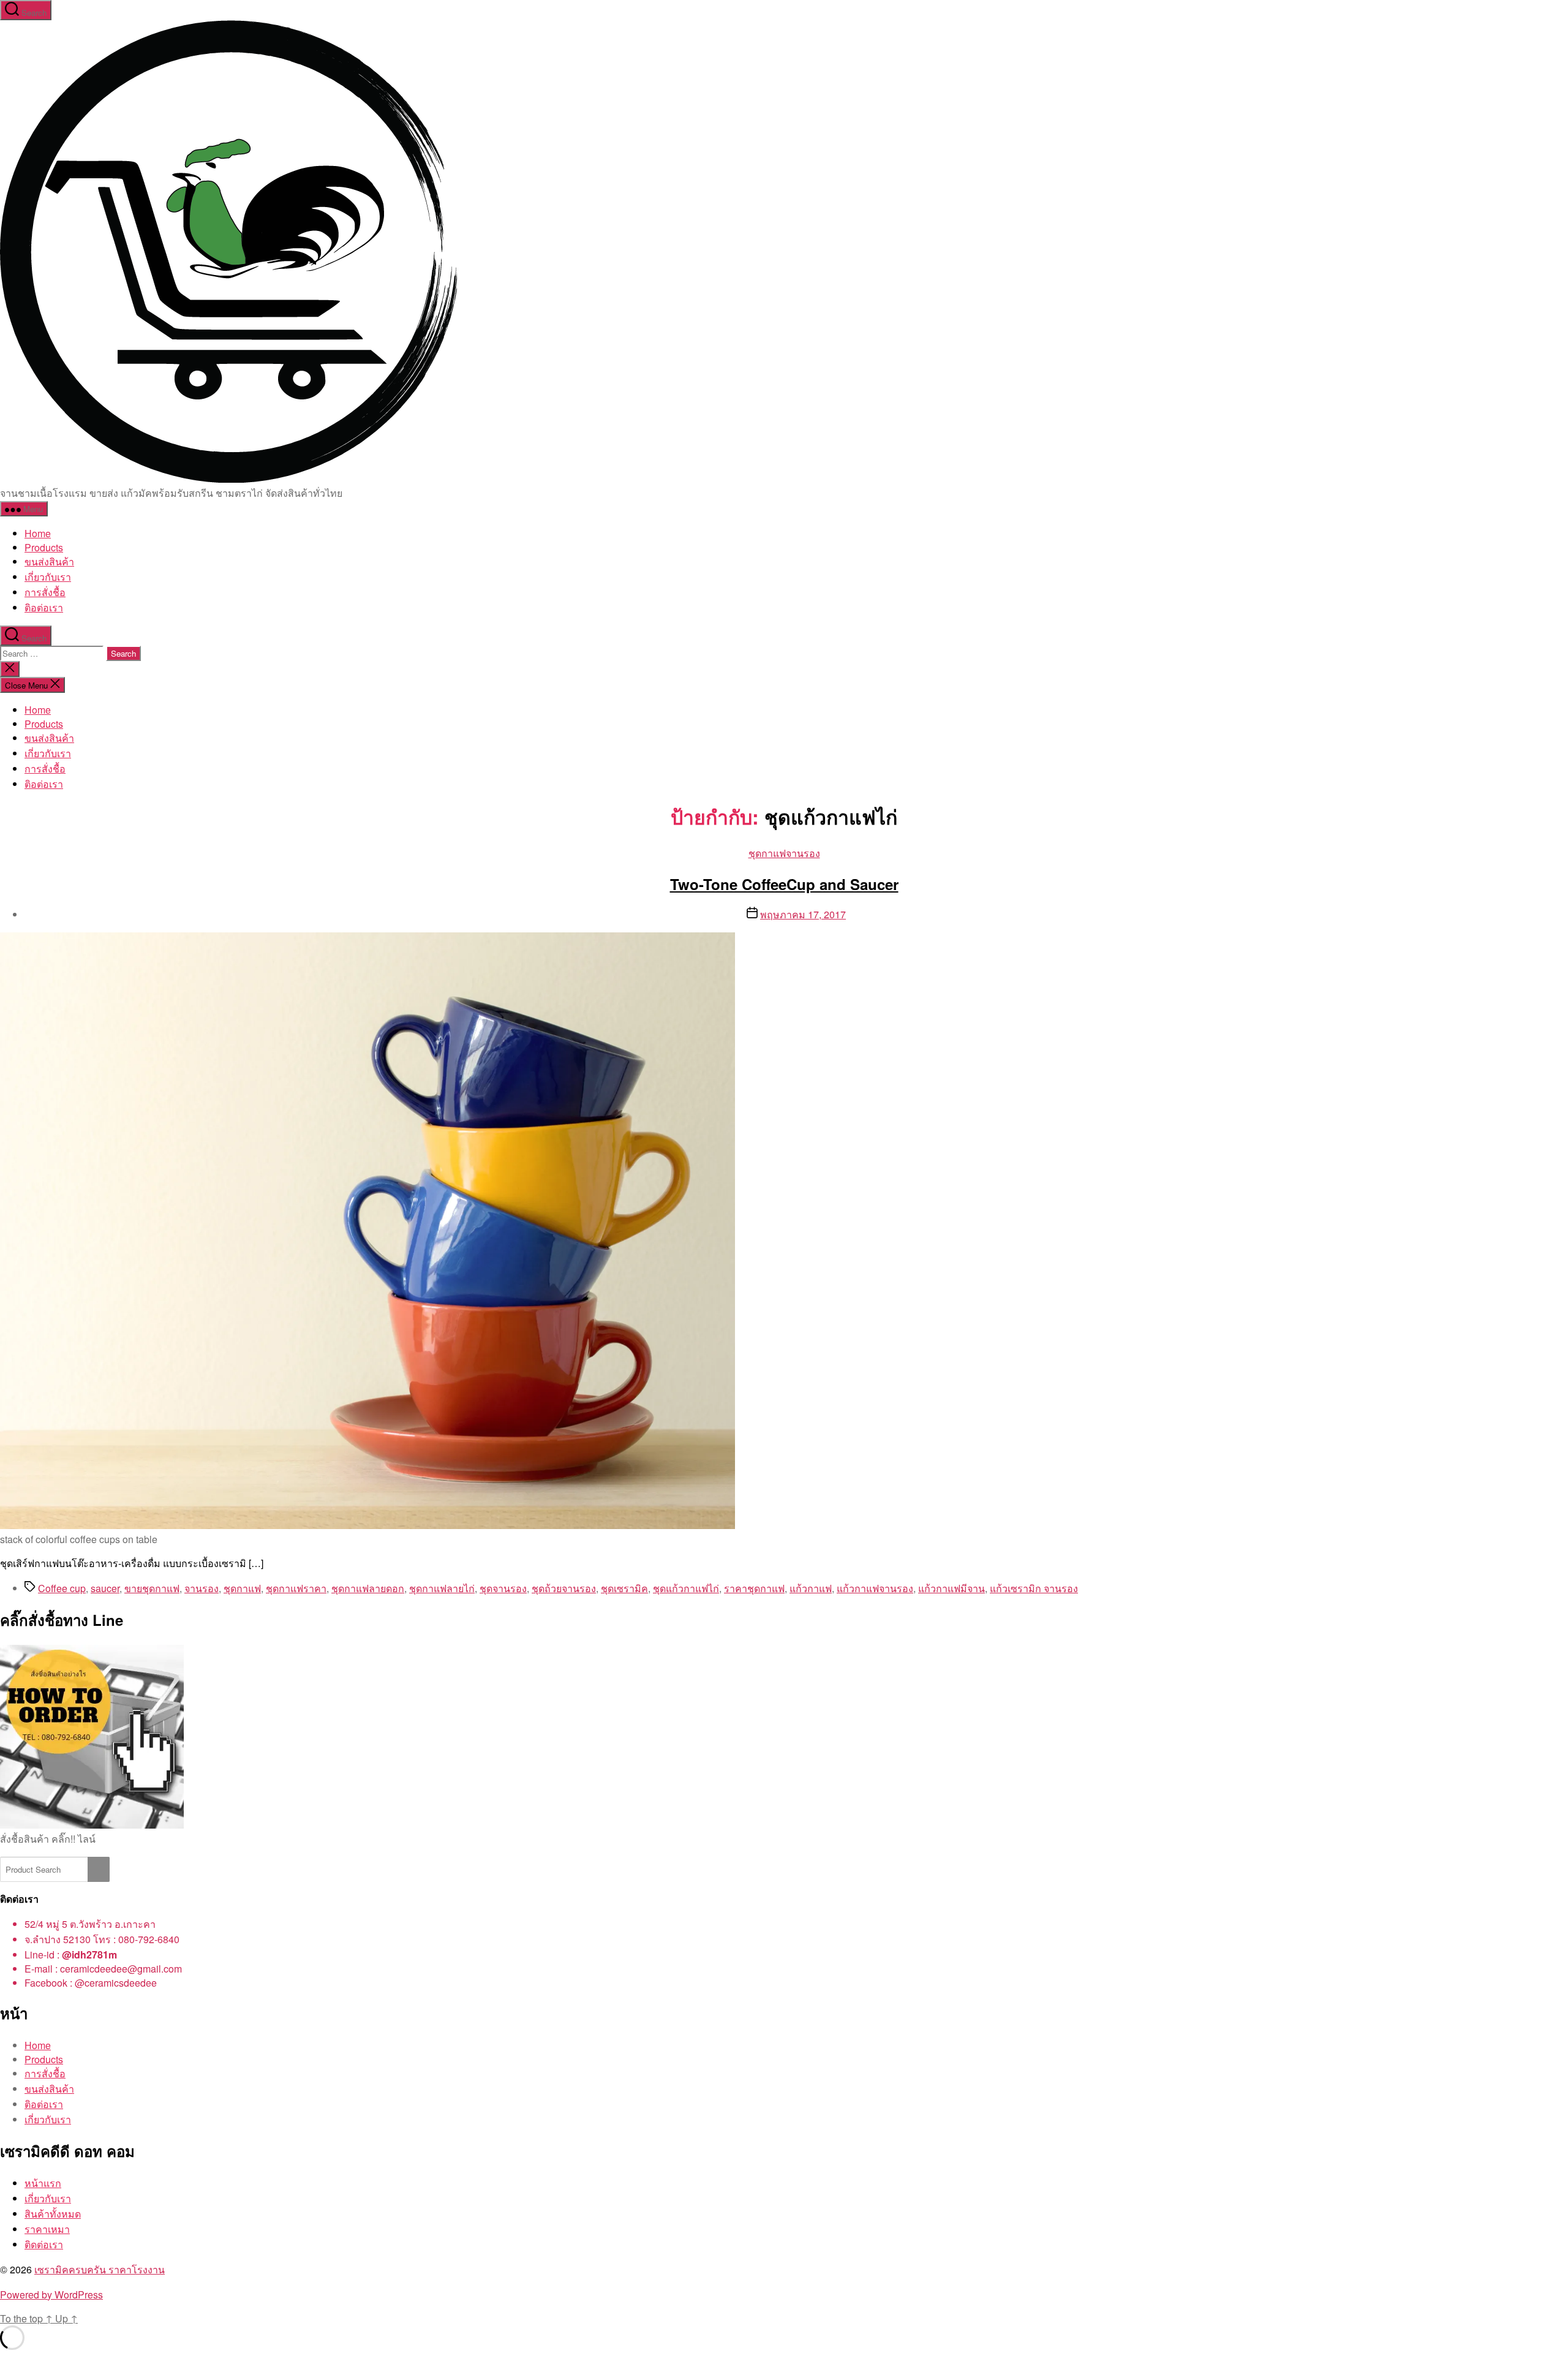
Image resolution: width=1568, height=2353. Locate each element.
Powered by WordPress (51, 2294)
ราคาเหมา (47, 2229)
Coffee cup (62, 1588)
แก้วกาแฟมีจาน (952, 1588)
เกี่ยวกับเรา (48, 577)
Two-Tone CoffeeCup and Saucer (784, 884)
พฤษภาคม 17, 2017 (803, 914)
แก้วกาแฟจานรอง (875, 1588)
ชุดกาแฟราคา (296, 1588)
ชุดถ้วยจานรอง (564, 1588)
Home (38, 533)
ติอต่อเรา (44, 607)
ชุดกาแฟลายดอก (368, 1588)
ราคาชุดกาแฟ (754, 1588)
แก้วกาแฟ (811, 1588)
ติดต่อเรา (44, 2244)
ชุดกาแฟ (242, 1588)
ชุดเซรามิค (624, 1588)
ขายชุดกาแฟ (152, 1588)
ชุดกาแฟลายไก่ (442, 1588)
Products (44, 547)
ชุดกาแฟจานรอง (784, 853)
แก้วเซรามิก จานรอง (1034, 1588)
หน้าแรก (43, 2183)
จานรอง (202, 1588)
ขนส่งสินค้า (49, 561)
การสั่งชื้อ (45, 592)
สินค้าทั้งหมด (53, 2214)
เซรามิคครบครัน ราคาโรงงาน (100, 2269)
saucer (105, 1588)
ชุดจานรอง (503, 1588)
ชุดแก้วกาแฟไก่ (686, 1588)
